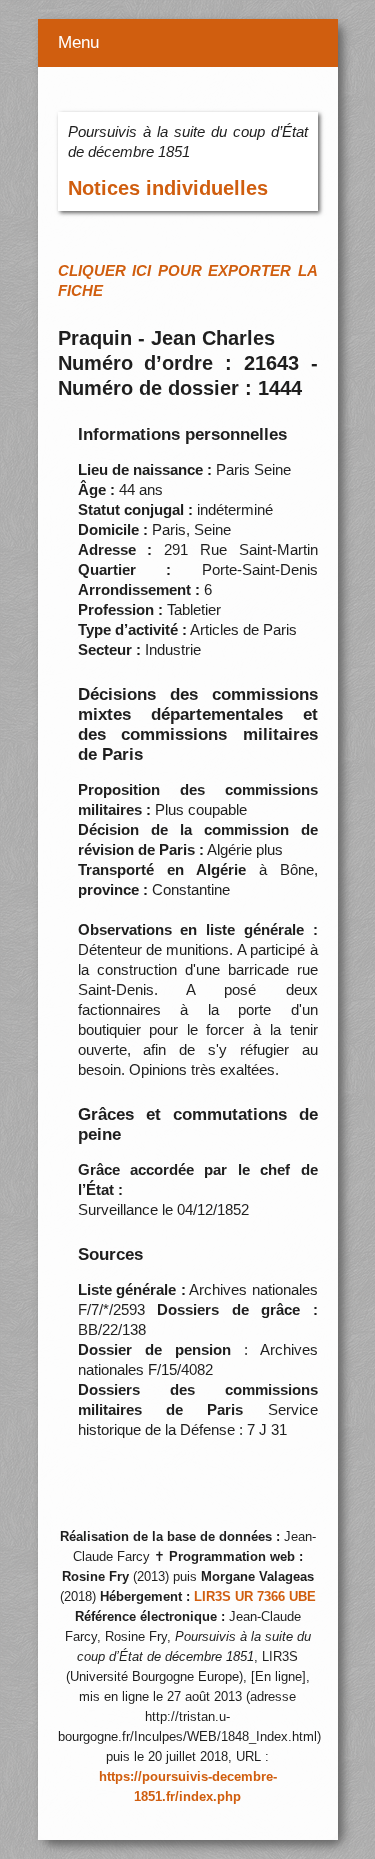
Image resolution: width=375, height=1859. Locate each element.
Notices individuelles (168, 188)
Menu (78, 42)
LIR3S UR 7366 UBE (255, 1597)
